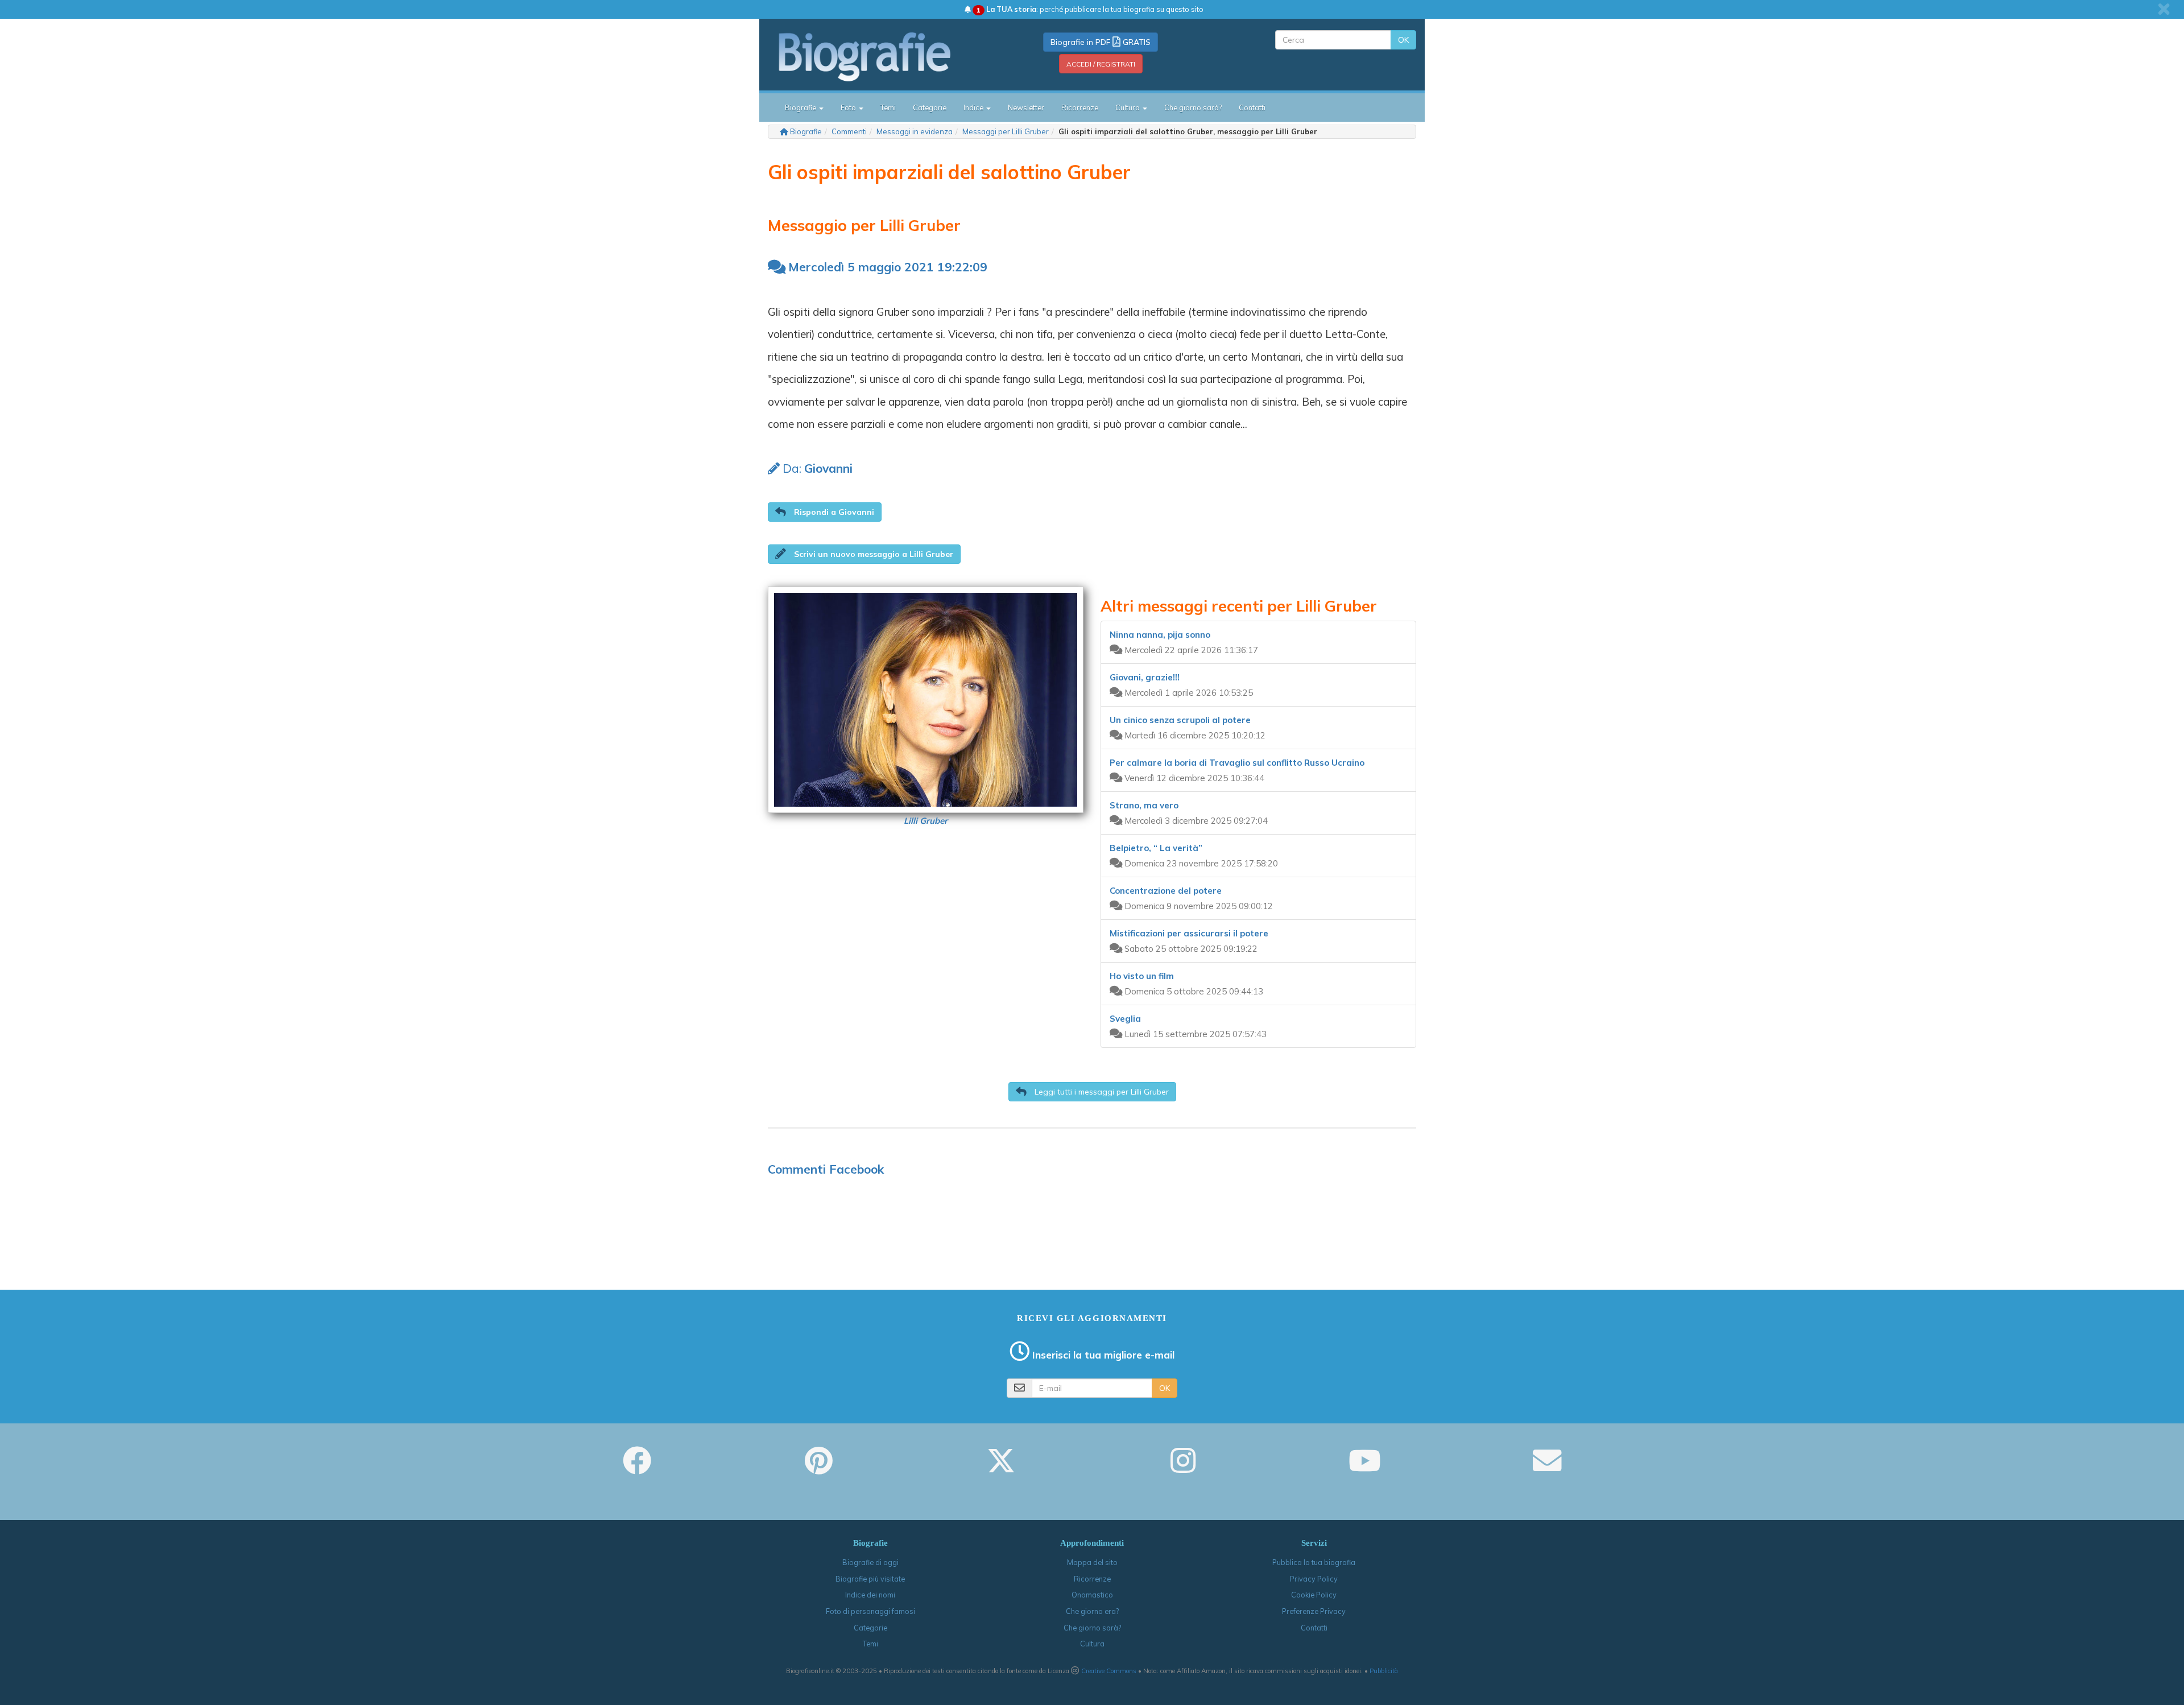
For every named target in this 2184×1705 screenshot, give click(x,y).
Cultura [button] (1128, 108)
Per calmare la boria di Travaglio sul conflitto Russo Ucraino (1237, 763)
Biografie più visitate (870, 1579)
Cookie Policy (1314, 1595)
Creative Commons (1109, 1671)
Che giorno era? (1092, 1611)
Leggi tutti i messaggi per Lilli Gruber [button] (1101, 1092)
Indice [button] (974, 108)
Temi (888, 108)
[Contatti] (1547, 1468)
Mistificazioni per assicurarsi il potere (1189, 933)
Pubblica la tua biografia (1314, 1562)
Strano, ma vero (1144, 805)
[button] (825, 512)
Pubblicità (1384, 1671)
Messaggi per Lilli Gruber (1006, 131)
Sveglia (1125, 1019)
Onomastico (1092, 1595)
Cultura (1092, 1644)
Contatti (1252, 108)
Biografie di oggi (870, 1562)
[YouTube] (1365, 1468)
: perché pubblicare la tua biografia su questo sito (1090, 9)
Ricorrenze (1080, 108)
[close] (2164, 9)
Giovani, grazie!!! (1145, 677)
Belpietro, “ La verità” (1156, 848)
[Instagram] (1183, 1468)
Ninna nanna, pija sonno (1160, 635)
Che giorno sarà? (1193, 108)
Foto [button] (849, 108)
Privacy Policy (1314, 1579)
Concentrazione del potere (1166, 891)
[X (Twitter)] (1001, 1468)
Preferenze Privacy (1314, 1611)
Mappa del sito (1092, 1562)
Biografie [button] (801, 108)
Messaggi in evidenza (915, 131)
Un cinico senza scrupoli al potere (1180, 720)
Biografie (806, 131)
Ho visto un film (1142, 976)
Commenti (849, 131)
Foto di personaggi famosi (870, 1611)
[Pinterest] (819, 1468)
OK (1403, 40)
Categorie (930, 108)
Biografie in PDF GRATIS (1101, 42)
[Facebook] (637, 1468)
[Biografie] (879, 56)
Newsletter (1026, 108)
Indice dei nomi (870, 1595)
